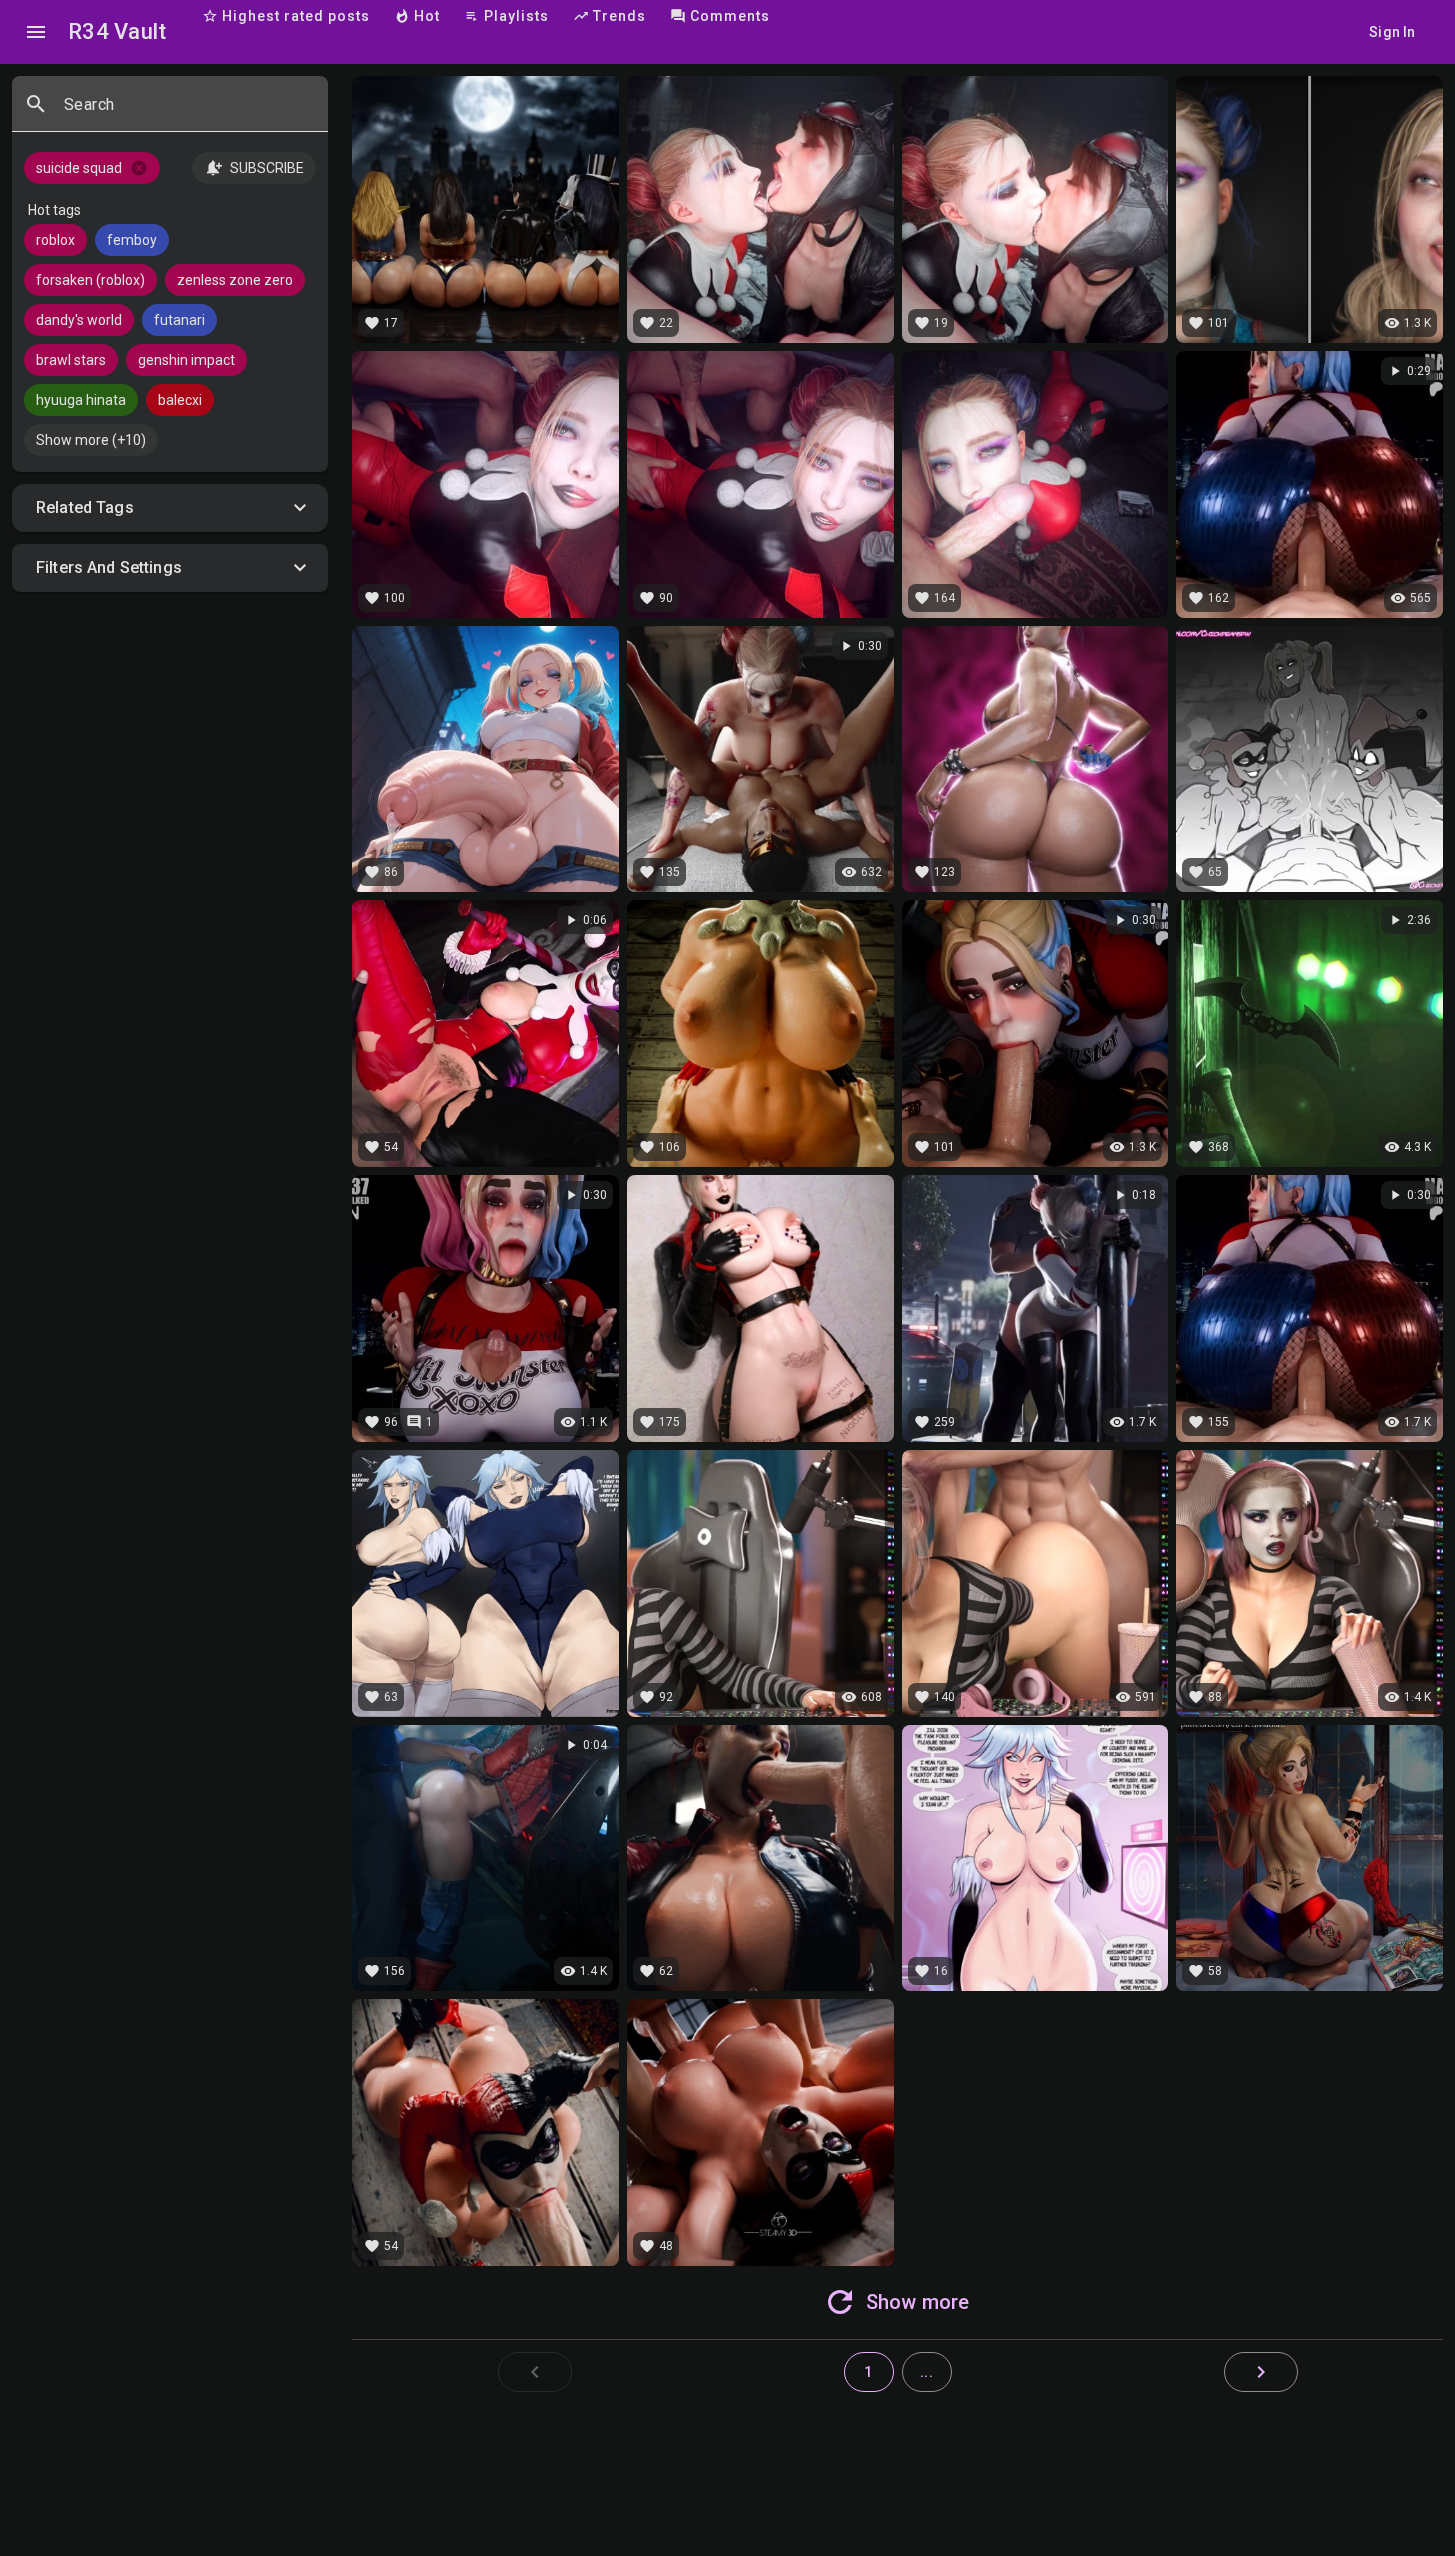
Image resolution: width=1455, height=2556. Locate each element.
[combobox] (188, 112)
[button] (170, 508)
